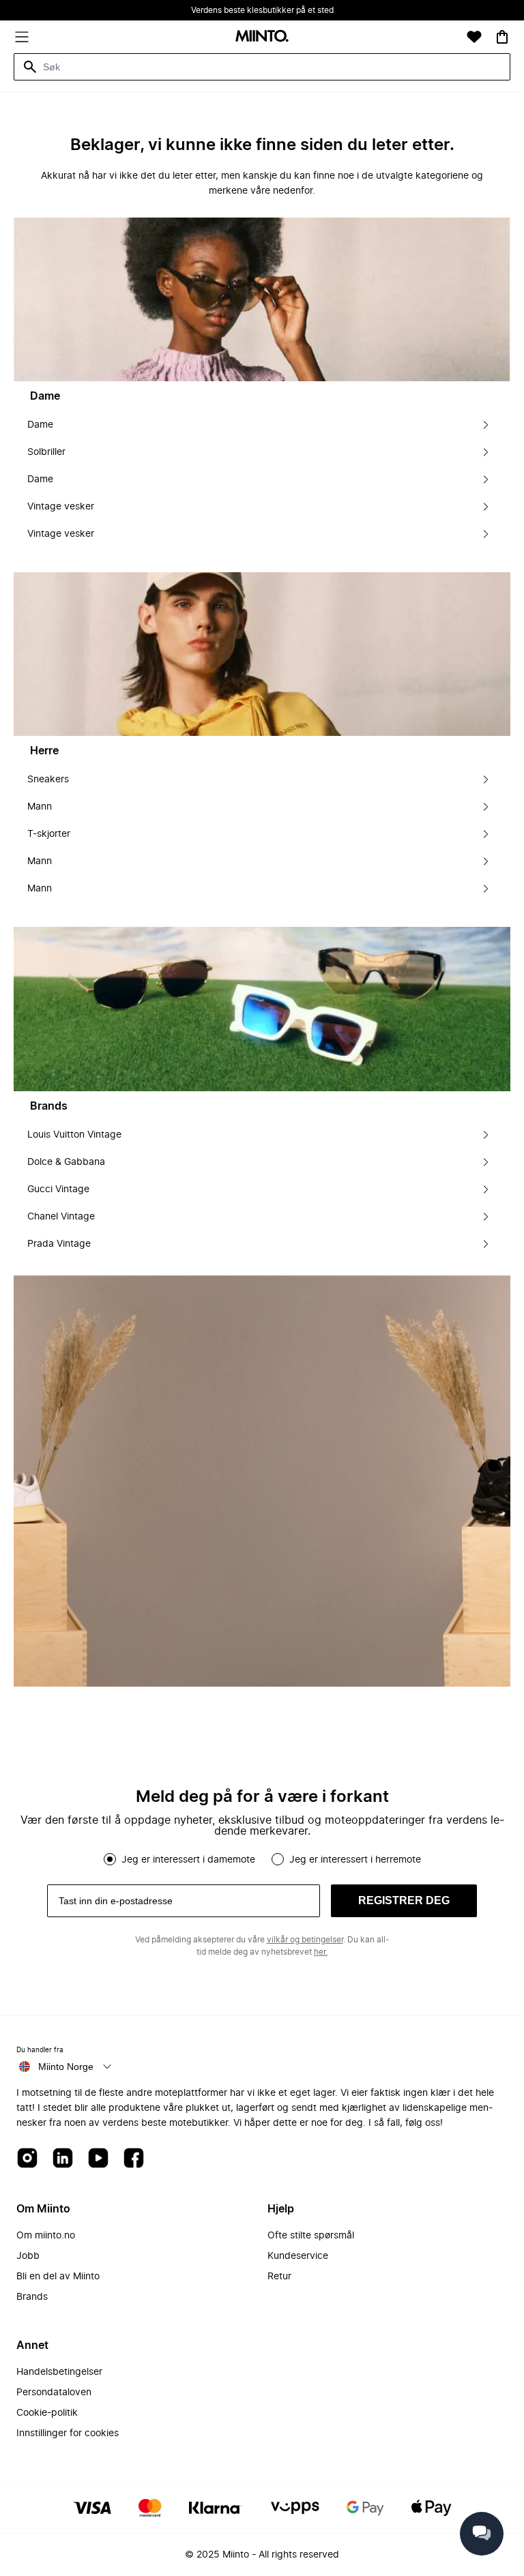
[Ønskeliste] (474, 37)
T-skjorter (49, 834)
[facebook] (134, 2159)
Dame (40, 425)
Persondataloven (54, 2393)
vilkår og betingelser (305, 1940)
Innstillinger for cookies (68, 2433)
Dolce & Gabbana (66, 1162)
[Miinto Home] (262, 37)
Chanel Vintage (61, 1217)
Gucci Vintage (58, 1189)
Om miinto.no (46, 2236)
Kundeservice (298, 2256)
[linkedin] (63, 2159)
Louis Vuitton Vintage (74, 1135)
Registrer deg (404, 1900)
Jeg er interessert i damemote (188, 1860)
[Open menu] (22, 37)
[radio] (110, 1859)
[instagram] (27, 2159)
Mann (40, 807)
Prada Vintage (59, 1244)
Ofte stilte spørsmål (311, 2236)
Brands (32, 2297)
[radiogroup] (262, 1859)
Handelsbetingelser (59, 2372)
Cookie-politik (47, 2413)
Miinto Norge (66, 2067)
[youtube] (98, 2159)
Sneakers (48, 780)
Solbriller (46, 452)
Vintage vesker (61, 507)
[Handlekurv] (502, 37)
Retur (279, 2277)
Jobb (28, 2256)
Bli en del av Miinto (58, 2277)
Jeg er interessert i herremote (355, 1860)
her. (321, 1952)
